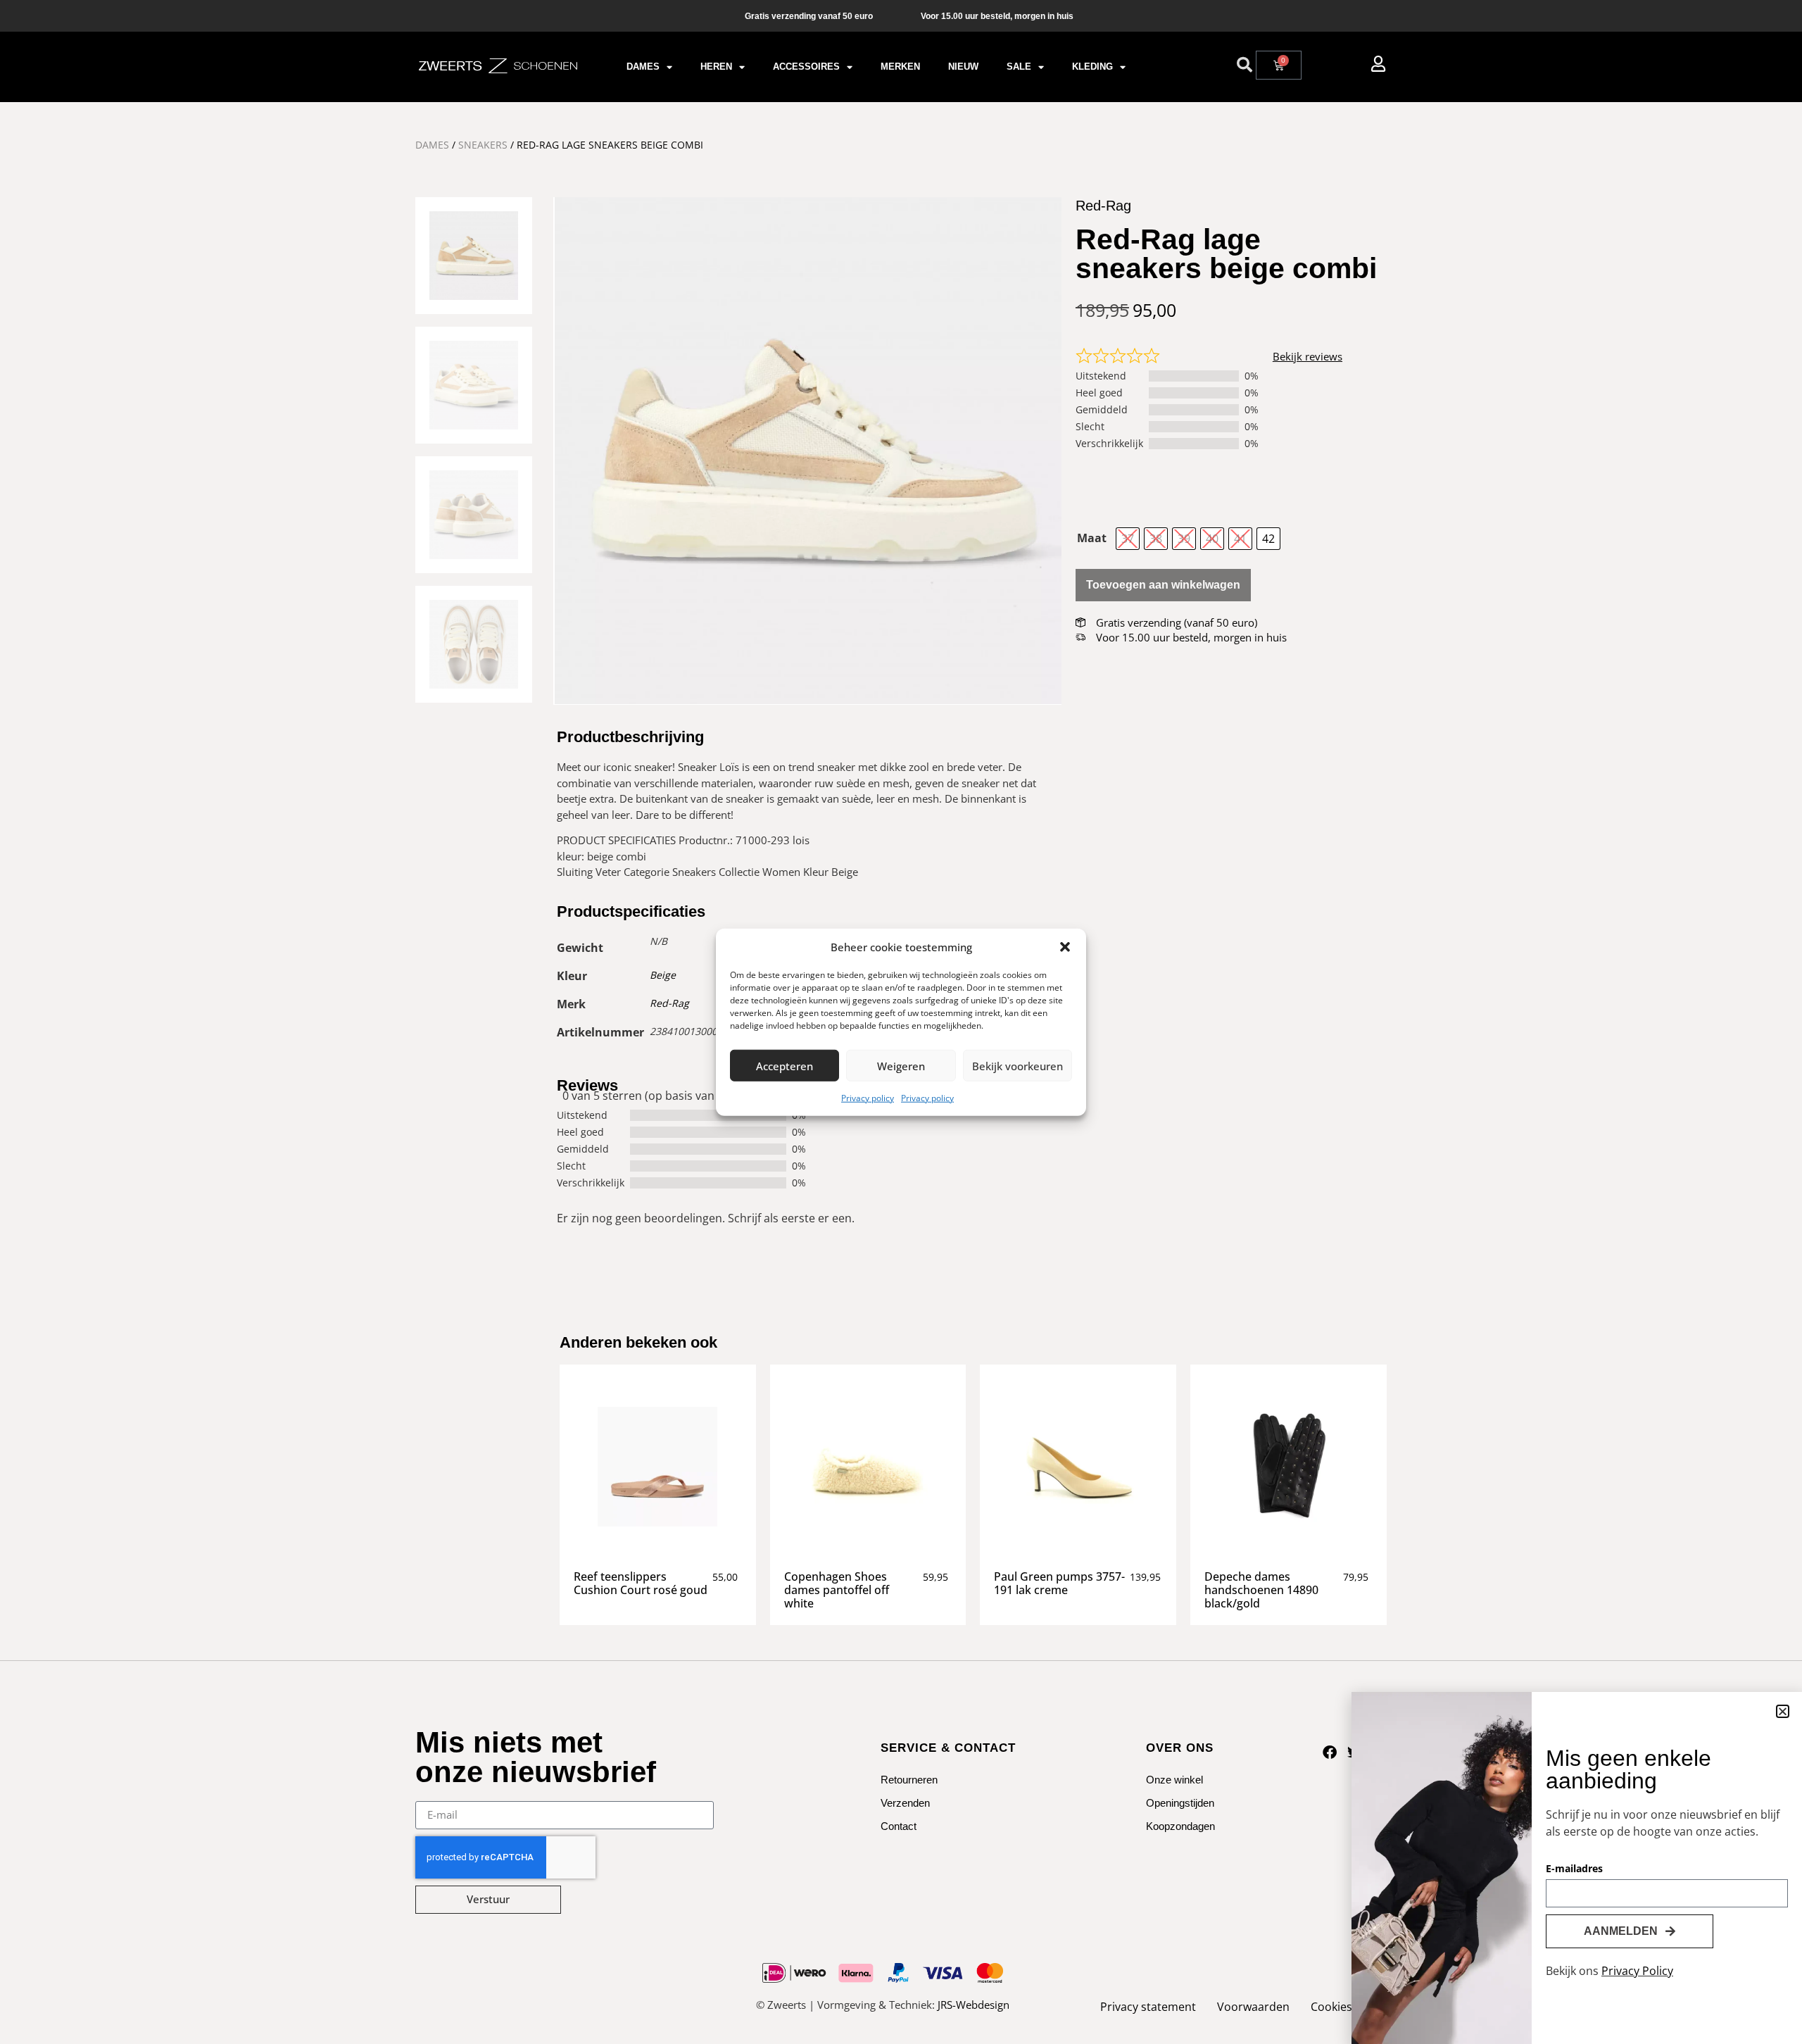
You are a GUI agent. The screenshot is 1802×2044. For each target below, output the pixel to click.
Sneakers (483, 145)
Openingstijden (1180, 1803)
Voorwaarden (1253, 2007)
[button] (1065, 947)
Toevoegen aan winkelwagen (1163, 585)
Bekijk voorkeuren (1017, 1065)
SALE (1019, 67)
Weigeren (901, 1065)
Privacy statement (1148, 2007)
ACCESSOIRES (806, 67)
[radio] (1128, 539)
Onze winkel (1174, 1780)
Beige (663, 975)
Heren (716, 67)
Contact (899, 1826)
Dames (643, 67)
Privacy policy (868, 1098)
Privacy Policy (1637, 1971)
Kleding (1092, 67)
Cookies (1331, 2007)
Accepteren (785, 1065)
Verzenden (905, 1803)
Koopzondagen (1180, 1826)
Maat (1092, 538)
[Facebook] (1330, 1753)
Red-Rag (669, 1003)
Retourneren (909, 1780)
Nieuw (963, 67)
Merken (900, 67)
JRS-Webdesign (974, 2005)
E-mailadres (1574, 1869)
